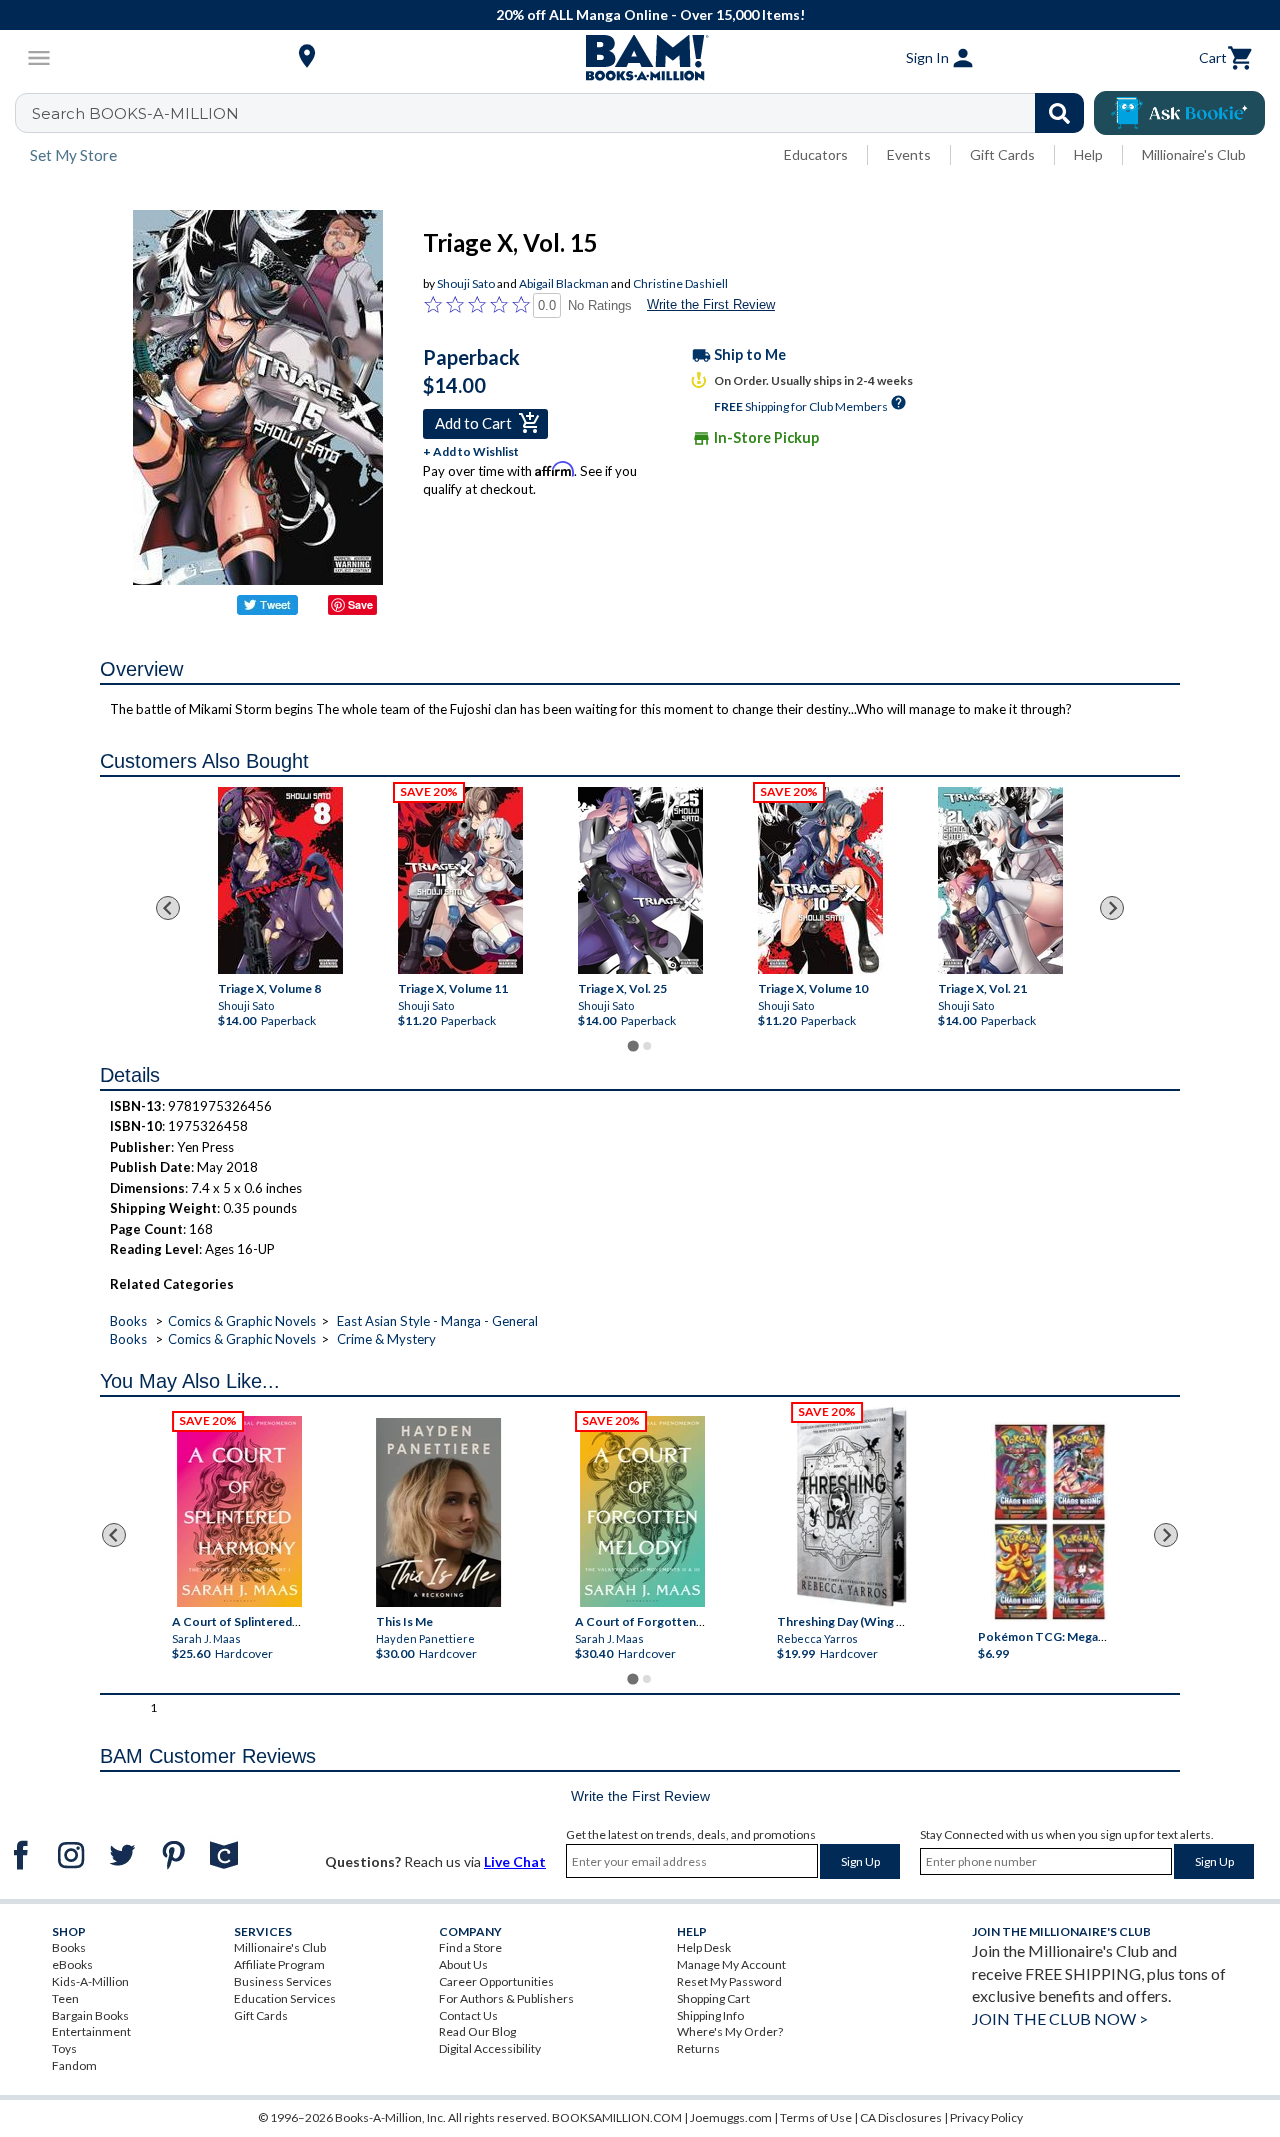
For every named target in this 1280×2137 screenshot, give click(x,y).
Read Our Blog (477, 2031)
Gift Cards (1002, 154)
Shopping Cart (713, 1998)
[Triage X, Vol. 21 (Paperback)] (999, 880)
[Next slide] (1112, 908)
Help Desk (704, 1947)
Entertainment (91, 2031)
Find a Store (470, 1947)
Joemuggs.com (731, 2117)
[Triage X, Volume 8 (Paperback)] (279, 880)
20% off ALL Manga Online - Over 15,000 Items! (650, 14)
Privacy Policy (986, 2117)
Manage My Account (731, 1964)
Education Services (285, 1998)
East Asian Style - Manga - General (437, 1321)
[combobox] (562, 113)
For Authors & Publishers (506, 1998)
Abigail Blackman (564, 283)
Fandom (74, 2065)
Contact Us (468, 2015)
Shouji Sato (466, 283)
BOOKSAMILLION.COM (617, 2117)
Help (1088, 154)
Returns (698, 2048)
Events (909, 154)
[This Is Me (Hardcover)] (438, 1512)
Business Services (283, 1981)
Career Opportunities (496, 1981)
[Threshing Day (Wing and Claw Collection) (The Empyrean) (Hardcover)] (851, 1507)
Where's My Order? (730, 2031)
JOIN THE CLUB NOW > (1060, 2018)
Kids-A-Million (90, 1981)
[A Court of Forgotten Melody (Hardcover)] (642, 1511)
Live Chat (515, 1861)
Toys (64, 2048)
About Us (463, 1964)
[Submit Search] (1059, 113)
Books (128, 1321)
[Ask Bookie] (1179, 113)
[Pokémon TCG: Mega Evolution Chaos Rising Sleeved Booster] (1049, 1523)
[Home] (640, 58)
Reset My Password (729, 1981)
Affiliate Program (279, 1964)
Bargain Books (90, 2015)
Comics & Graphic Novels (242, 1321)
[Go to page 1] (632, 1045)
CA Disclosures (901, 2117)
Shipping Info (710, 2015)
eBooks (72, 1964)
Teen (65, 1998)
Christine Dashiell (680, 283)
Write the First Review (711, 304)
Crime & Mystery (386, 1339)
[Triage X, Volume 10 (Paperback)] (819, 880)
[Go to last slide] (168, 908)
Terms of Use (816, 2117)
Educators (816, 154)
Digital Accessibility (490, 2048)
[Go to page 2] (647, 1046)
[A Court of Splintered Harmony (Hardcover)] (239, 1511)
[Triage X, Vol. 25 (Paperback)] (639, 880)
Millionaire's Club (1194, 154)
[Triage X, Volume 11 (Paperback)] (459, 880)
